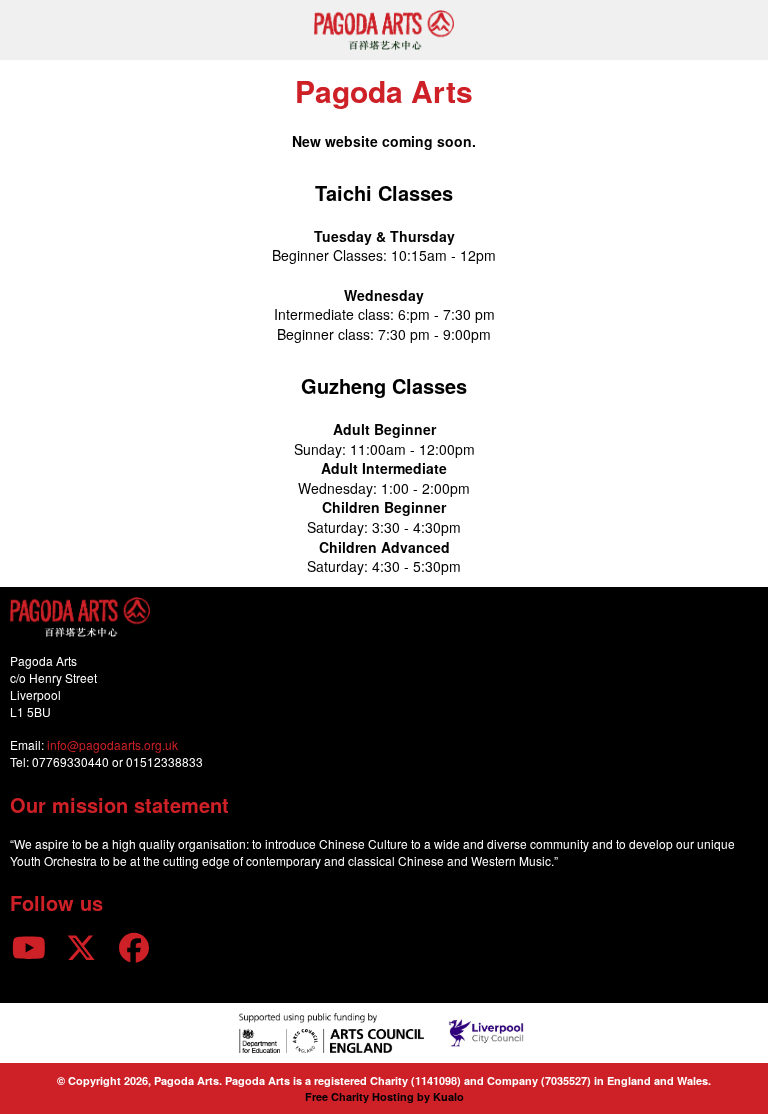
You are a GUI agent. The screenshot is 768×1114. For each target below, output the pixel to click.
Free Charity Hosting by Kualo (384, 1096)
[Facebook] (134, 946)
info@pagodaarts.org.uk (112, 744)
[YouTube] (29, 946)
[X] (82, 946)
